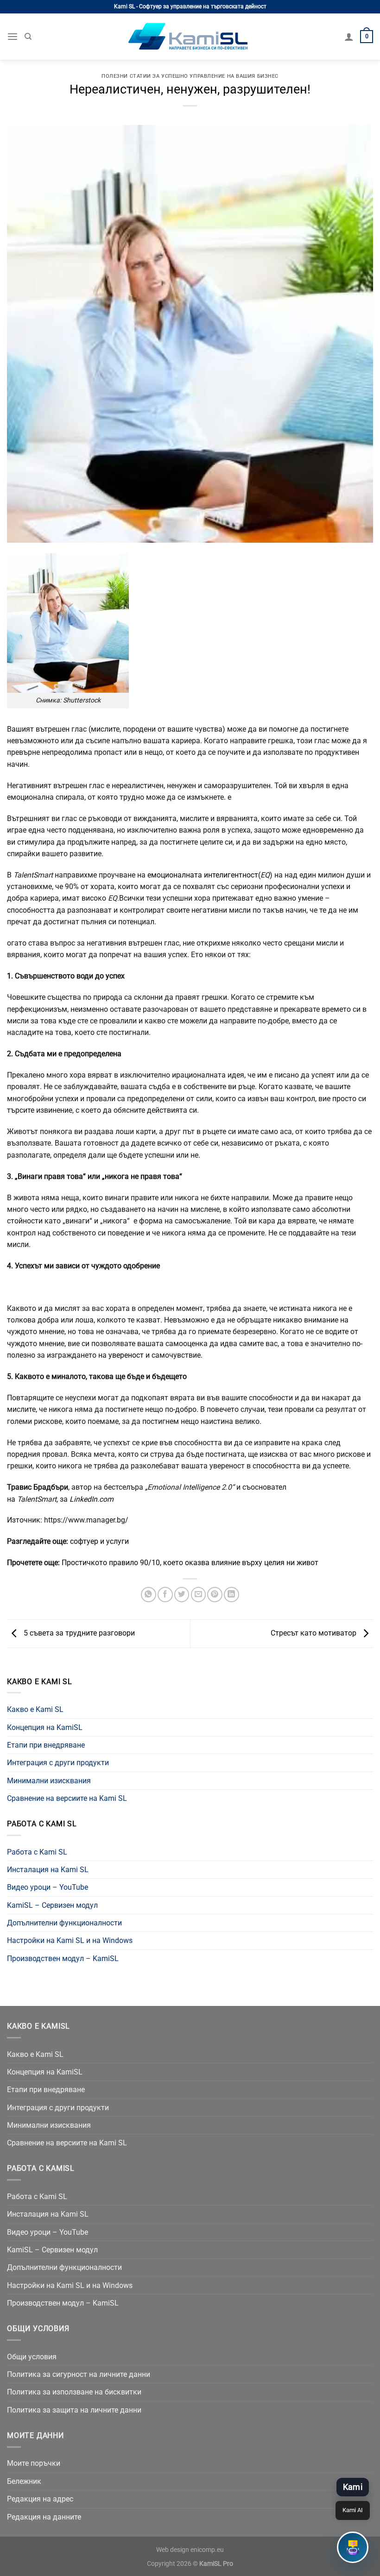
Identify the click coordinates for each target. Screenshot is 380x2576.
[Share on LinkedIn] (231, 1595)
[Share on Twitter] (182, 1595)
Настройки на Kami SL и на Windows (70, 1940)
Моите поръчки (34, 2463)
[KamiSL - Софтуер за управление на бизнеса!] (190, 37)
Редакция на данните (44, 2517)
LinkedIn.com (92, 1499)
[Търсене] (28, 37)
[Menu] (13, 37)
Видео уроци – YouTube (47, 1887)
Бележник (24, 2481)
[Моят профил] (349, 37)
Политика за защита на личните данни (74, 2410)
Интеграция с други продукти (58, 1763)
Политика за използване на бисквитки (74, 2392)
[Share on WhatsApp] (149, 1595)
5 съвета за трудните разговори (78, 1633)
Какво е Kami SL (35, 1709)
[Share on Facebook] (165, 1595)
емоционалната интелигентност (203, 875)
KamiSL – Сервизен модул (52, 1905)
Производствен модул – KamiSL (63, 1959)
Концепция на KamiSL (45, 1727)
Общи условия (32, 2357)
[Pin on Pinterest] (215, 1595)
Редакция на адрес (40, 2499)
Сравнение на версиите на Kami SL (67, 1798)
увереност (126, 1355)
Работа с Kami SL (37, 1852)
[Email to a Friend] (199, 1595)
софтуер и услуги (99, 1541)
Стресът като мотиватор (314, 1633)
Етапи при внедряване (46, 1745)
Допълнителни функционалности (64, 1923)
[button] (353, 2547)
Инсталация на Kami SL (48, 1870)
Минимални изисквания (49, 1781)
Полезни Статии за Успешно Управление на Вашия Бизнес (190, 76)
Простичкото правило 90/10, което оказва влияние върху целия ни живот (190, 1563)
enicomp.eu (207, 2550)
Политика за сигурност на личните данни (79, 2374)
